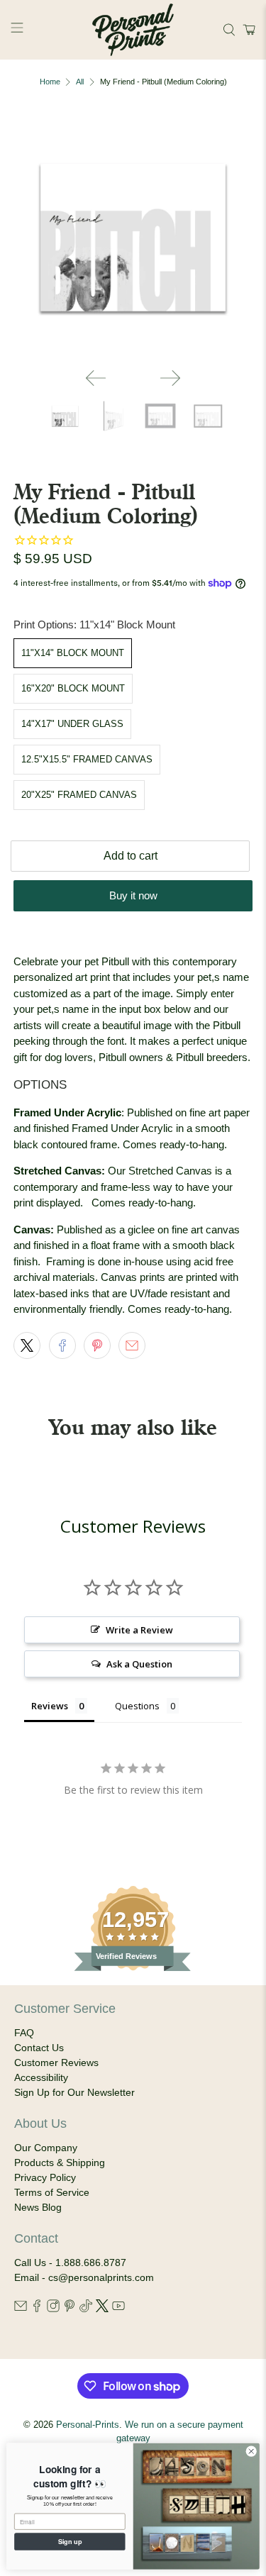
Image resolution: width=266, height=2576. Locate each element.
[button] (247, 30)
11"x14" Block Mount (73, 653)
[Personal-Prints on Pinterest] (70, 2309)
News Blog (38, 2207)
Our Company (46, 2148)
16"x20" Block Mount (73, 688)
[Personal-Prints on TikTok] (86, 2309)
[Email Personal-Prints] (21, 2309)
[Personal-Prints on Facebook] (37, 2309)
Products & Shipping (60, 2163)
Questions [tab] (137, 1706)
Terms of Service (52, 2192)
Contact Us (39, 2048)
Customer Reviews (56, 2063)
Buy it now (133, 895)
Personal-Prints (88, 2425)
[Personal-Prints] (133, 30)
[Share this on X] (27, 1345)
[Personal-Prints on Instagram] (53, 2309)
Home (50, 82)
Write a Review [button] (139, 1630)
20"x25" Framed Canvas (79, 795)
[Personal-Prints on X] (102, 2309)
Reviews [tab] (50, 1706)
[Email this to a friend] (132, 1345)
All (80, 82)
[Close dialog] (251, 2451)
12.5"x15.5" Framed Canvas (87, 759)
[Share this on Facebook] (62, 1345)
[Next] (170, 378)
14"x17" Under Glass (72, 724)
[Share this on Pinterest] (97, 1345)
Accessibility (41, 2077)
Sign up (70, 2541)
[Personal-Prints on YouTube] (118, 2309)
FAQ (24, 2033)
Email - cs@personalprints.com (84, 2277)
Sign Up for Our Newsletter (74, 2092)
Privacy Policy (45, 2177)
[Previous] (96, 378)
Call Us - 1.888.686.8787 (70, 2263)
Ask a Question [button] (139, 1664)
